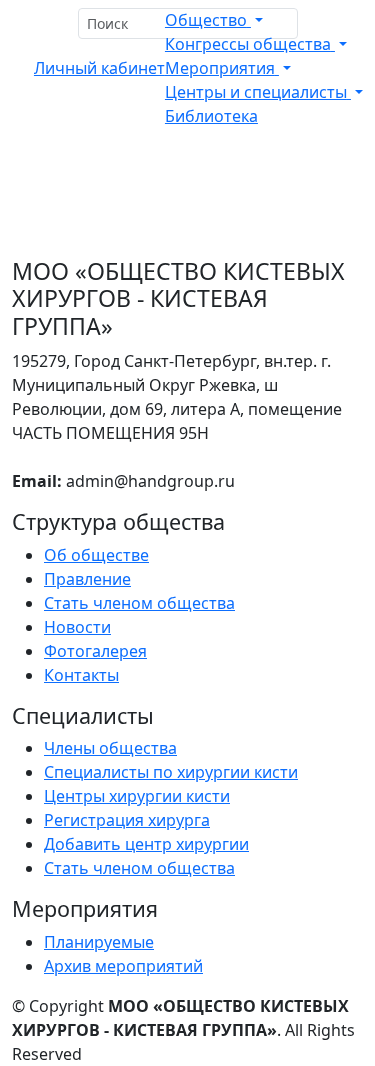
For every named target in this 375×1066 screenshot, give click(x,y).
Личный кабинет (99, 68)
